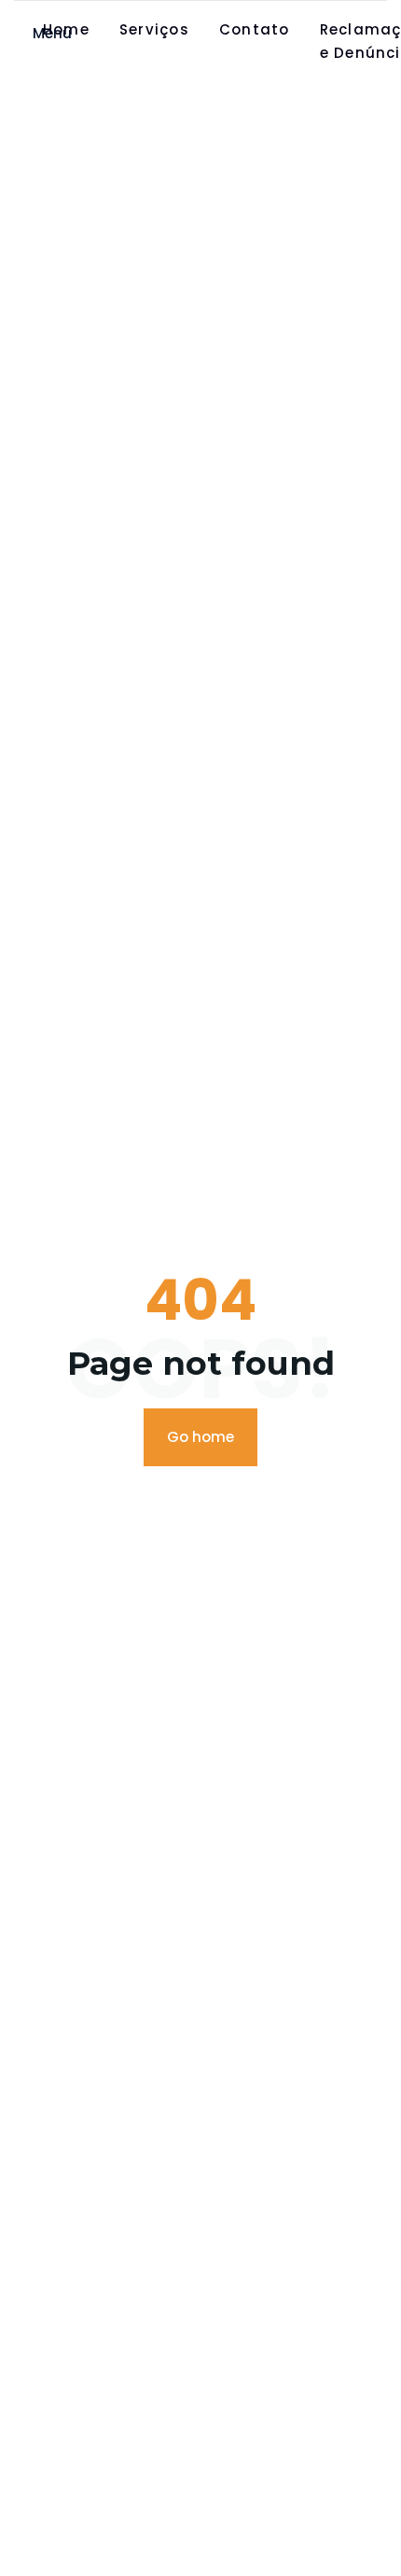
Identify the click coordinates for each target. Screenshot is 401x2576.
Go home (200, 1437)
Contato (255, 29)
